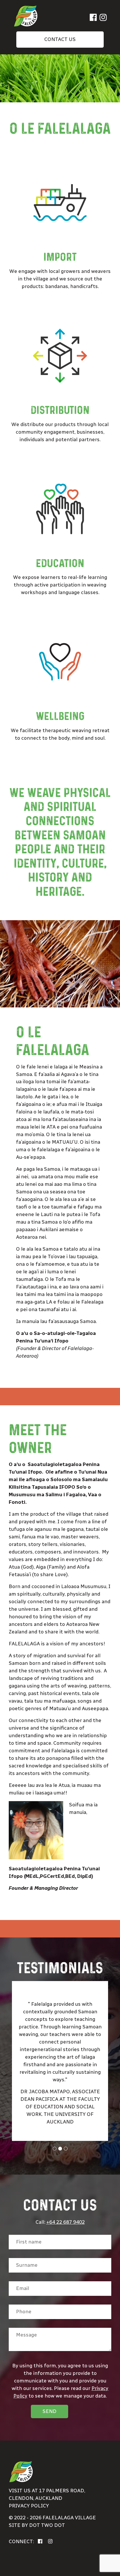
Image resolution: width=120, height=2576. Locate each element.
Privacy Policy (29, 2506)
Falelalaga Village (69, 2518)
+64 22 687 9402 (66, 2222)
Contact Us (60, 39)
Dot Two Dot (47, 2525)
